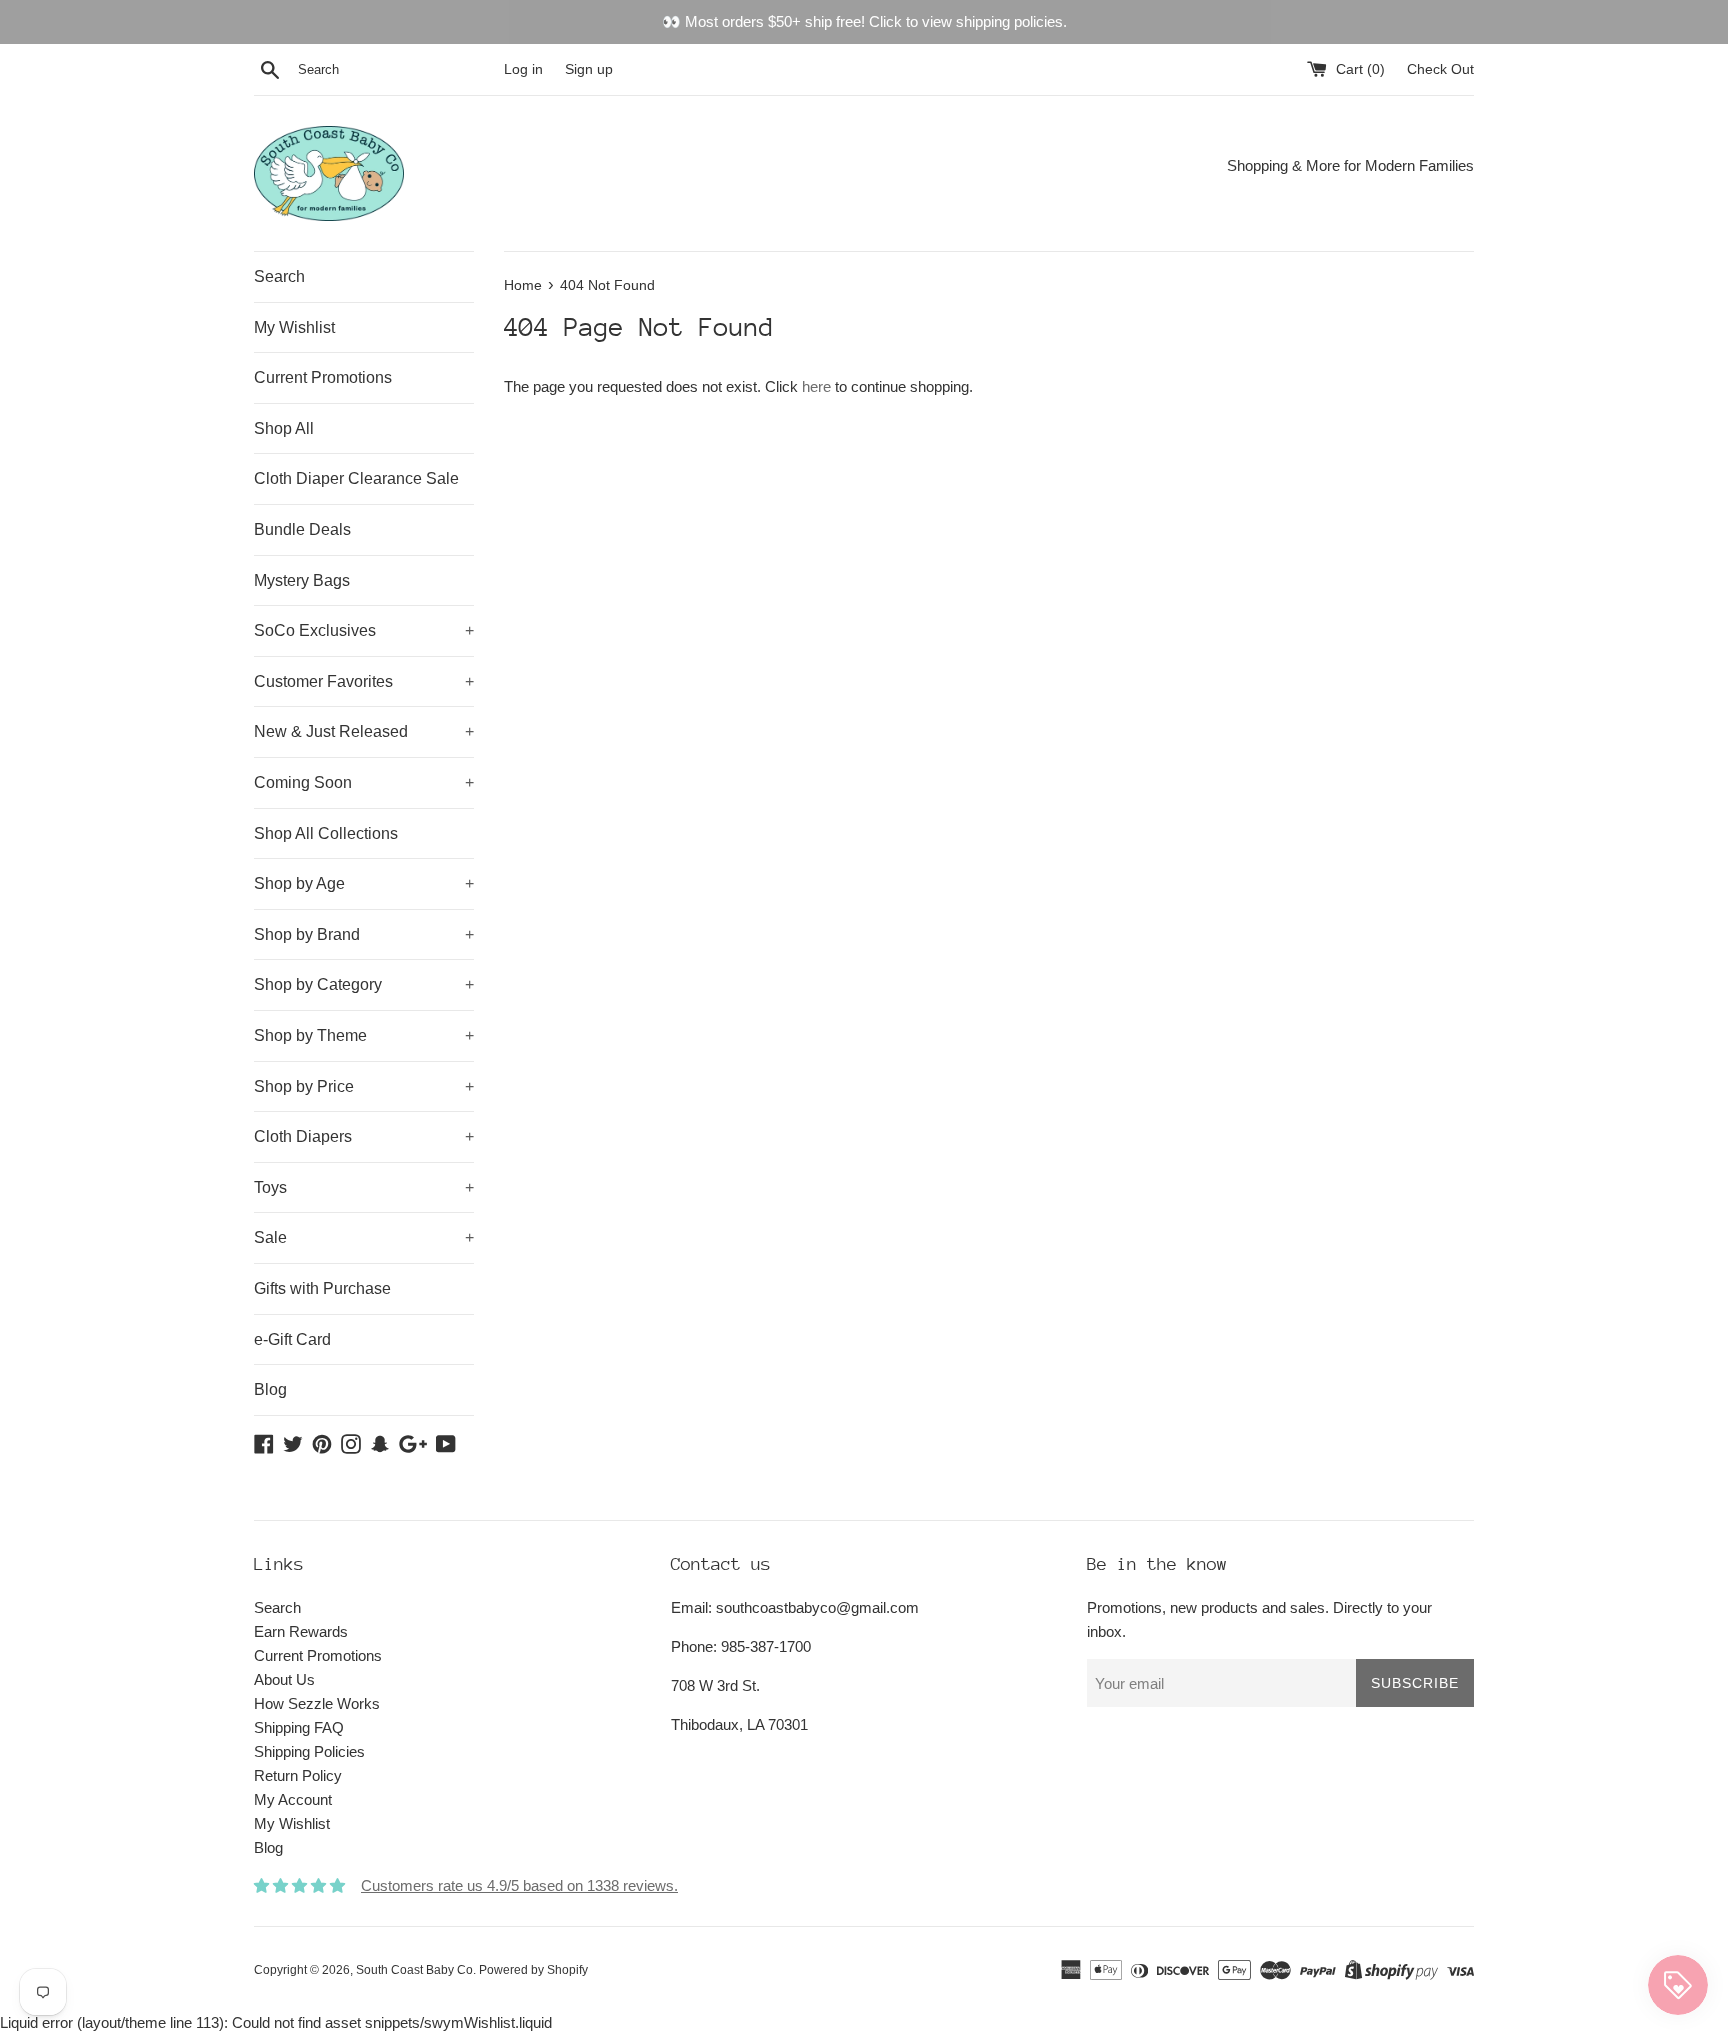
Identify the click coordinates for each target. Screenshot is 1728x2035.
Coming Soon (364, 782)
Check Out (1440, 69)
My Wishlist (294, 327)
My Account (293, 1799)
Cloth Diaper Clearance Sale (356, 478)
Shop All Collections (326, 833)
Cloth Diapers (364, 1136)
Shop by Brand (364, 934)
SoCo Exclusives (364, 630)
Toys (364, 1187)
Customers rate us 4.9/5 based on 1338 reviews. (519, 1885)
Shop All (284, 428)
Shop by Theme (364, 1035)
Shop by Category (364, 984)
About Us (284, 1679)
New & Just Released (364, 731)
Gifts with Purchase (322, 1288)
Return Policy (298, 1775)
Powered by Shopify (533, 1970)
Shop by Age (364, 883)
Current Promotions (323, 377)
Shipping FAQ (299, 1727)
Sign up (589, 69)
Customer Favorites (364, 681)
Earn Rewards (301, 1631)
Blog (270, 1389)
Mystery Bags (302, 580)
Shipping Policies (309, 1751)
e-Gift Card (292, 1339)
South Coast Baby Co (414, 1970)
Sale (364, 1237)
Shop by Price (364, 1086)
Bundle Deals (302, 529)
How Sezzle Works (317, 1703)
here (816, 386)
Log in (523, 69)
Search (279, 276)
